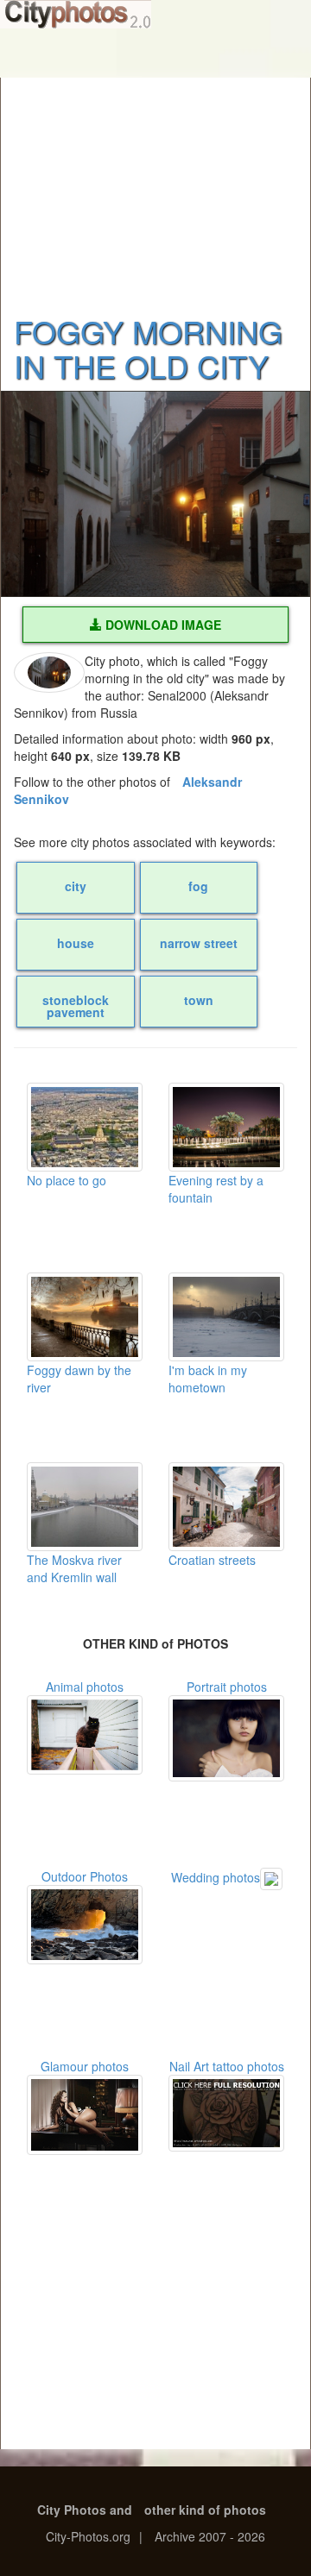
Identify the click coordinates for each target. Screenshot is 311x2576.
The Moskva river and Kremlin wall (74, 1568)
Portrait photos (227, 1687)
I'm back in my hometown (208, 1379)
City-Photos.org (88, 2536)
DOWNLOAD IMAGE (162, 625)
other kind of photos (205, 2510)
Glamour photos (85, 2066)
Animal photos (85, 1687)
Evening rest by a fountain (216, 1189)
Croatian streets (212, 1560)
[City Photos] (76, 14)
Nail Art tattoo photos (227, 2066)
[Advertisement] (155, 185)
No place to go (67, 1180)
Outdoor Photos (85, 1876)
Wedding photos (216, 1877)
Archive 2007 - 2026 (210, 2536)
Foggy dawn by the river (79, 1379)
